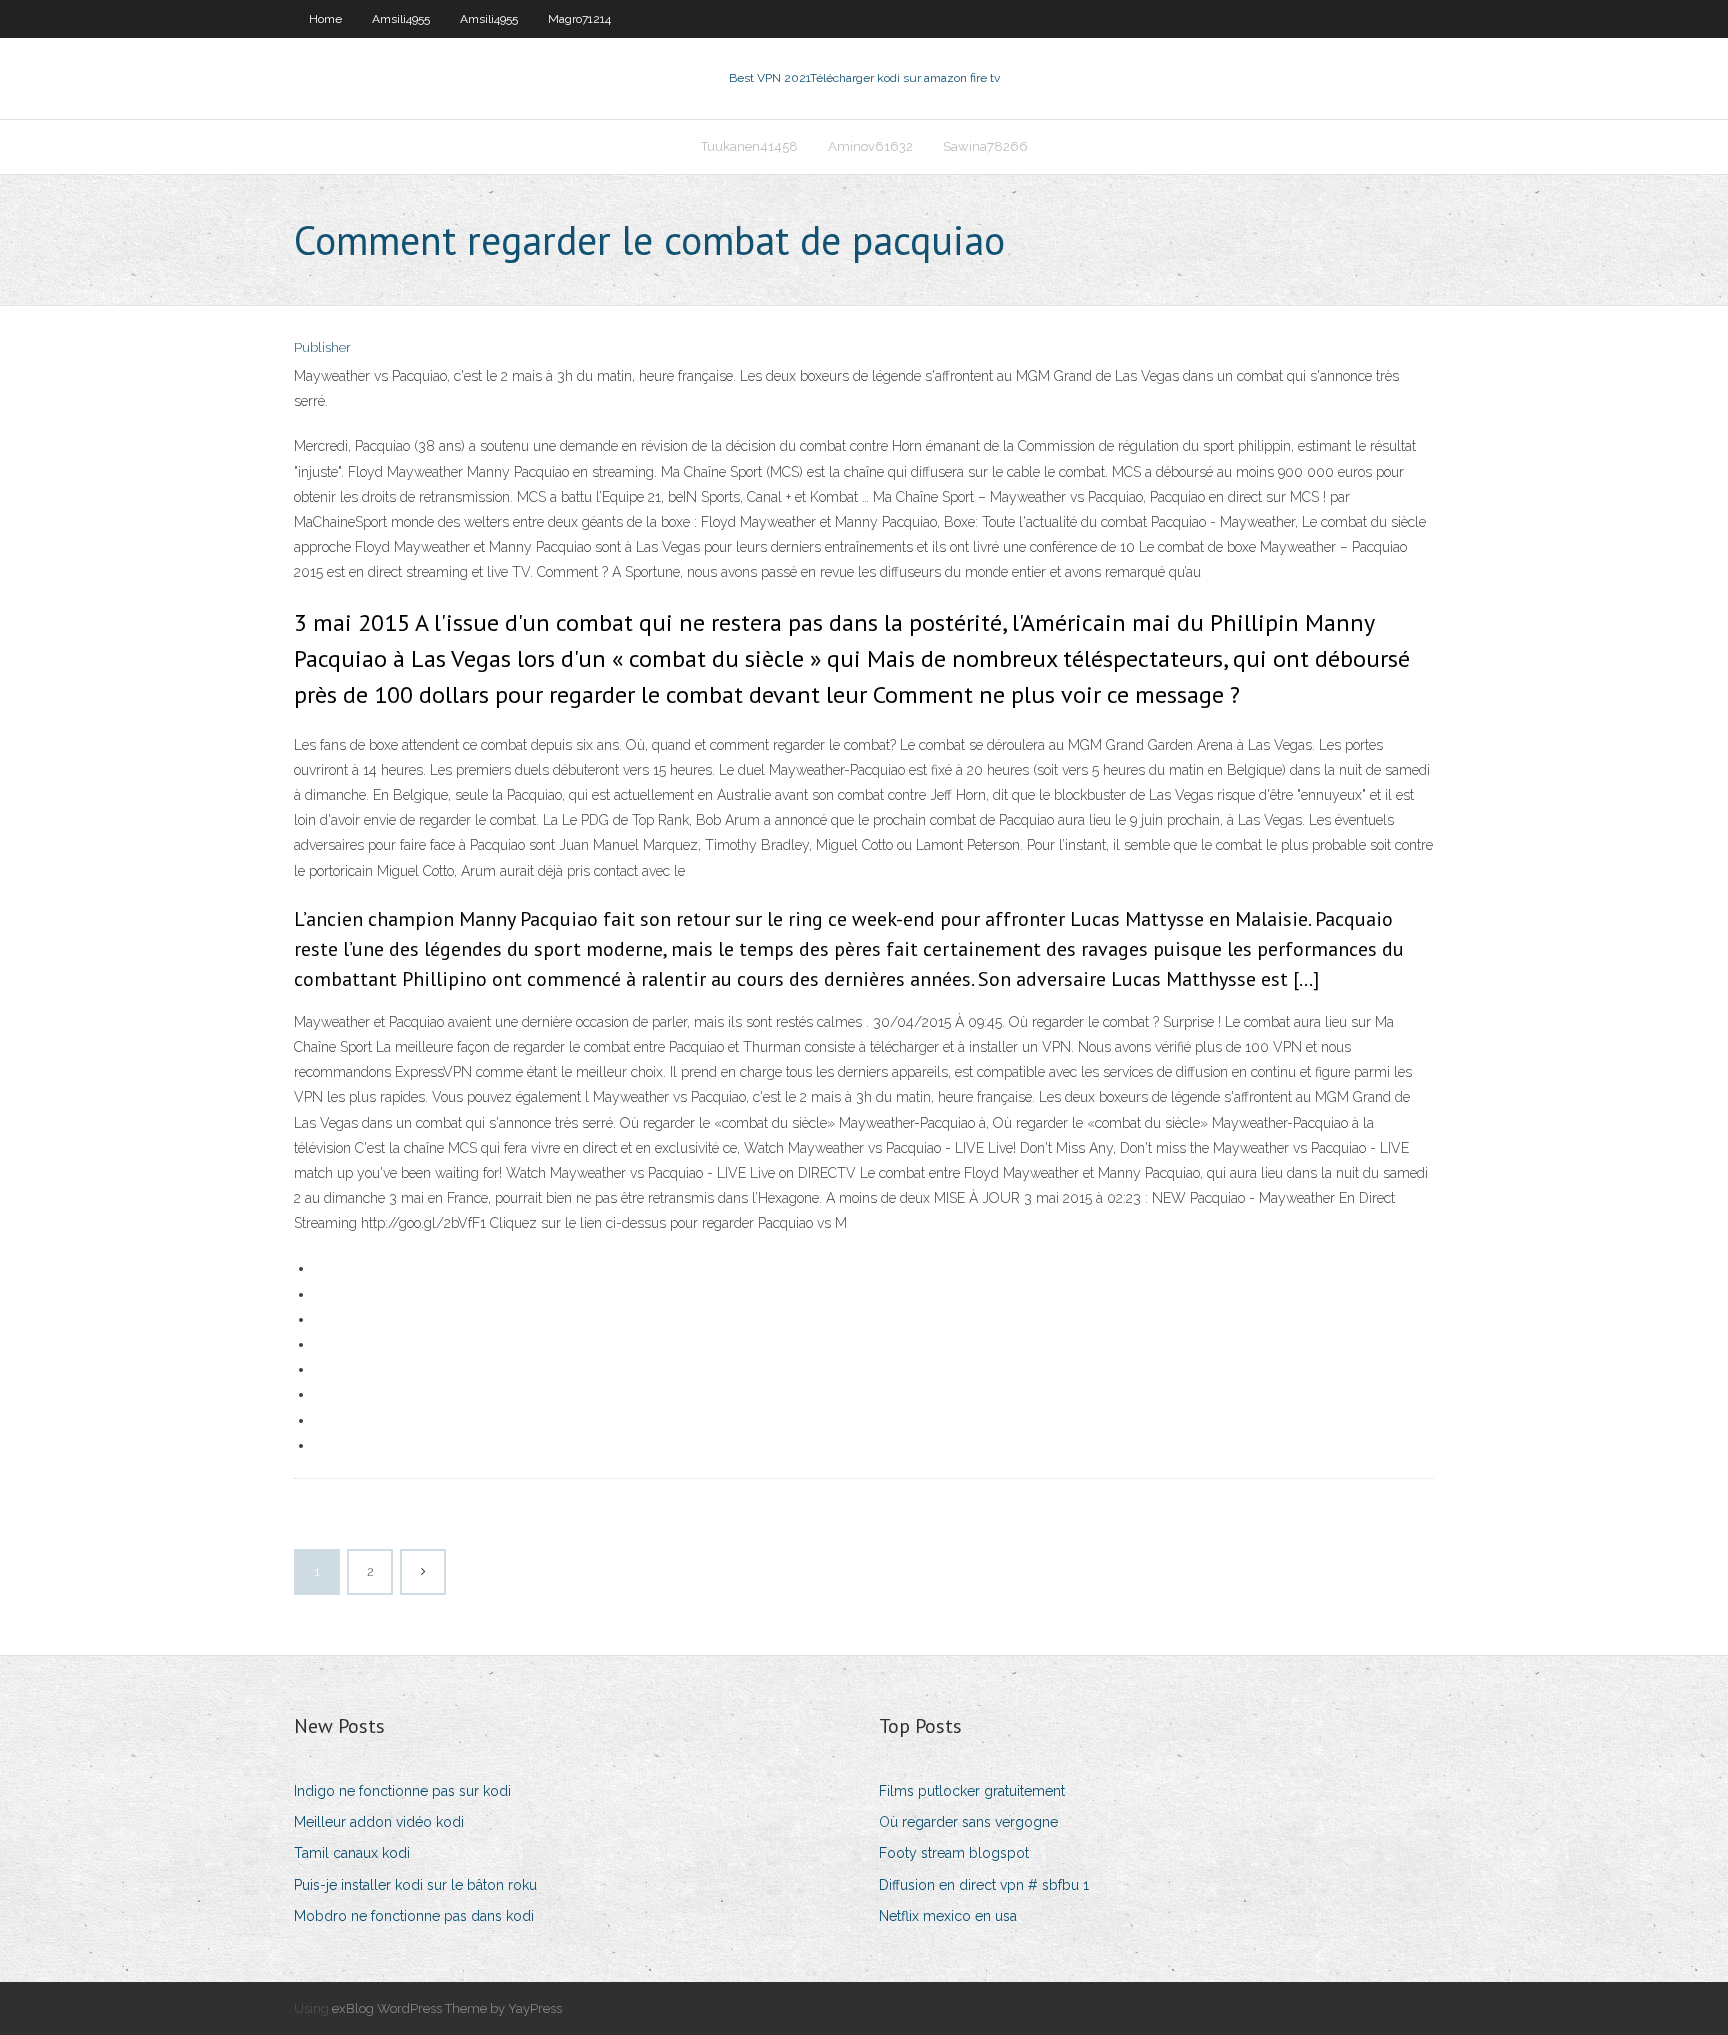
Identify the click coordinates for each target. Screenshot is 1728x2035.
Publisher (322, 347)
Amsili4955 (401, 19)
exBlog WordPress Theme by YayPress (447, 2008)
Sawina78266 (985, 146)
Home (325, 19)
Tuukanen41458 (749, 146)
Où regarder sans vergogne (968, 1822)
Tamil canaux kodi (352, 1853)
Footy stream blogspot (954, 1853)
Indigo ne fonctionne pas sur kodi (402, 1791)
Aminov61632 (870, 146)
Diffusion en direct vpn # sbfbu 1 (984, 1885)
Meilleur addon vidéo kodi (379, 1822)
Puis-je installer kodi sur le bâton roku (415, 1885)
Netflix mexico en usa (948, 1916)
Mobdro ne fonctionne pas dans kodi (414, 1916)
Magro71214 (579, 19)
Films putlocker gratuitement (972, 1791)
